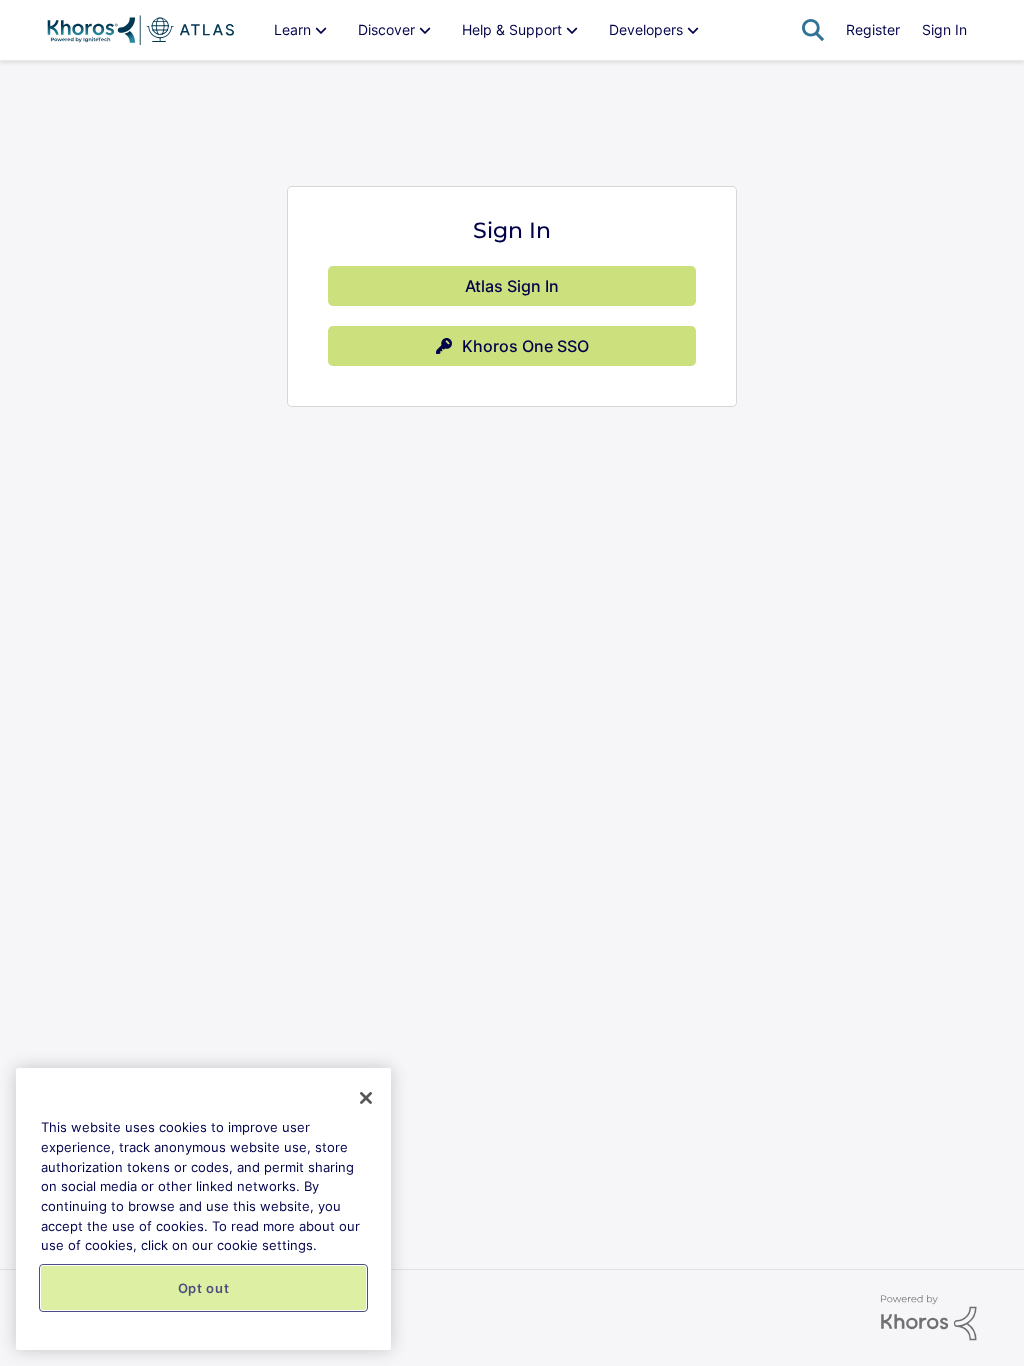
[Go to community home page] (140, 30)
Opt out (204, 1288)
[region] (203, 1209)
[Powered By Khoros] (929, 1318)
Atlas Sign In (512, 286)
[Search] (813, 30)
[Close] (366, 1098)
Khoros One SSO (525, 346)
